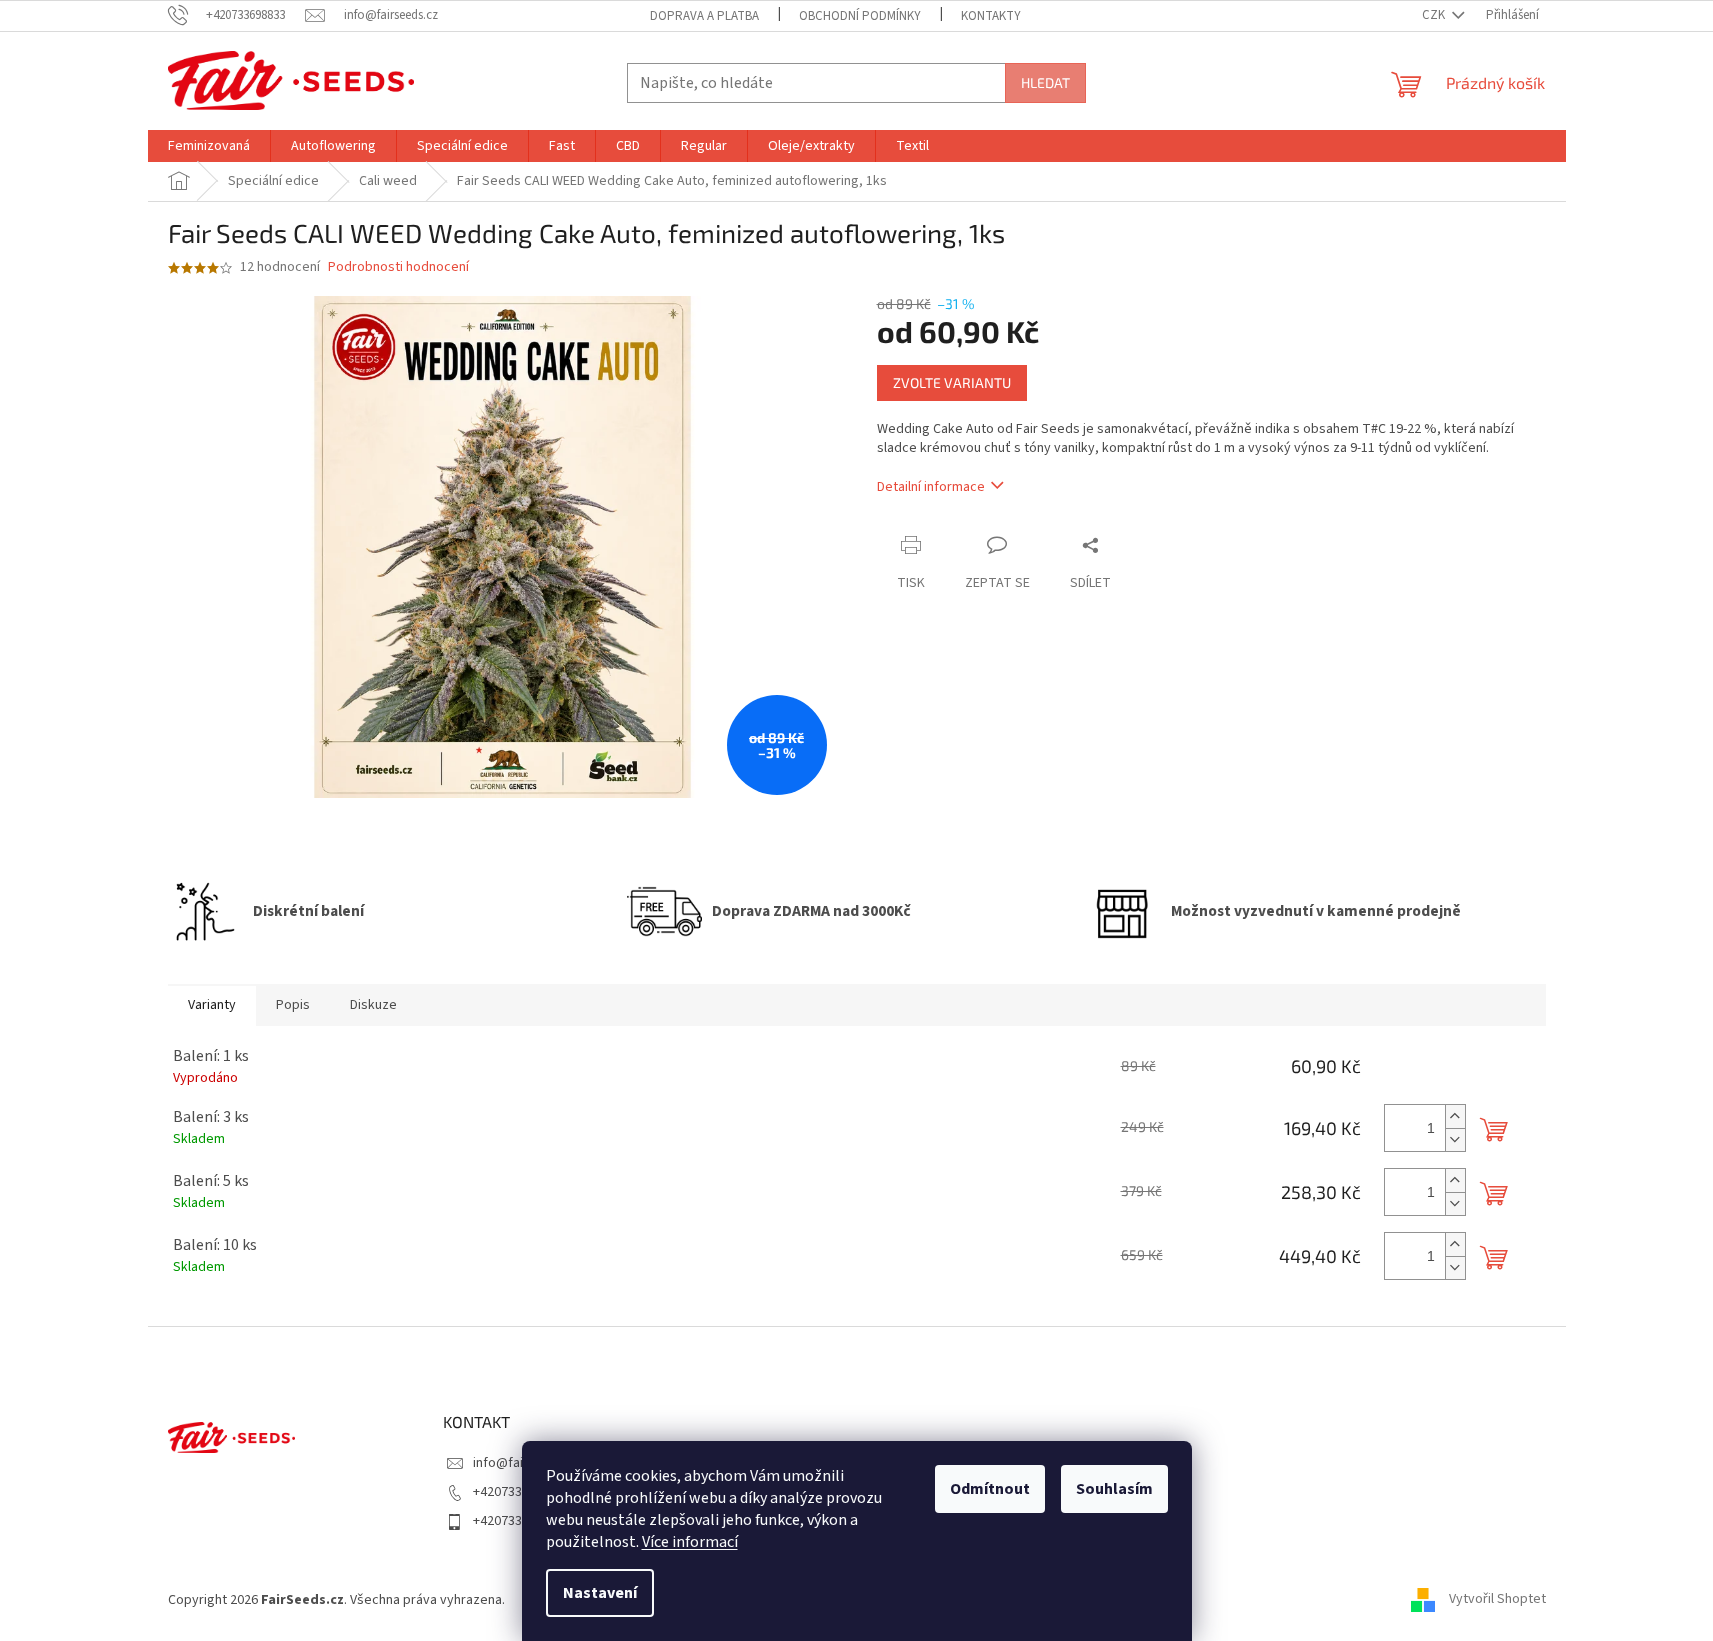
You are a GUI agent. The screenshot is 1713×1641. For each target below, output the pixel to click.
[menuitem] (209, 146)
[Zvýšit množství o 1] (1455, 1116)
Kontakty (991, 16)
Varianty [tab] (212, 1005)
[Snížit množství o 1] (1455, 1139)
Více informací (690, 1542)
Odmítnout (990, 1489)
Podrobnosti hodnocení (398, 267)
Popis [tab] (293, 1005)
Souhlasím (1114, 1489)
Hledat (1045, 82)
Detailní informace (931, 487)
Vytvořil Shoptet (1497, 1600)
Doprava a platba (704, 16)
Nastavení (600, 1593)
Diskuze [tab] (373, 1005)
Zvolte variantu (952, 382)
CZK (1435, 15)
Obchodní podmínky (860, 16)
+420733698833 (518, 1492)
